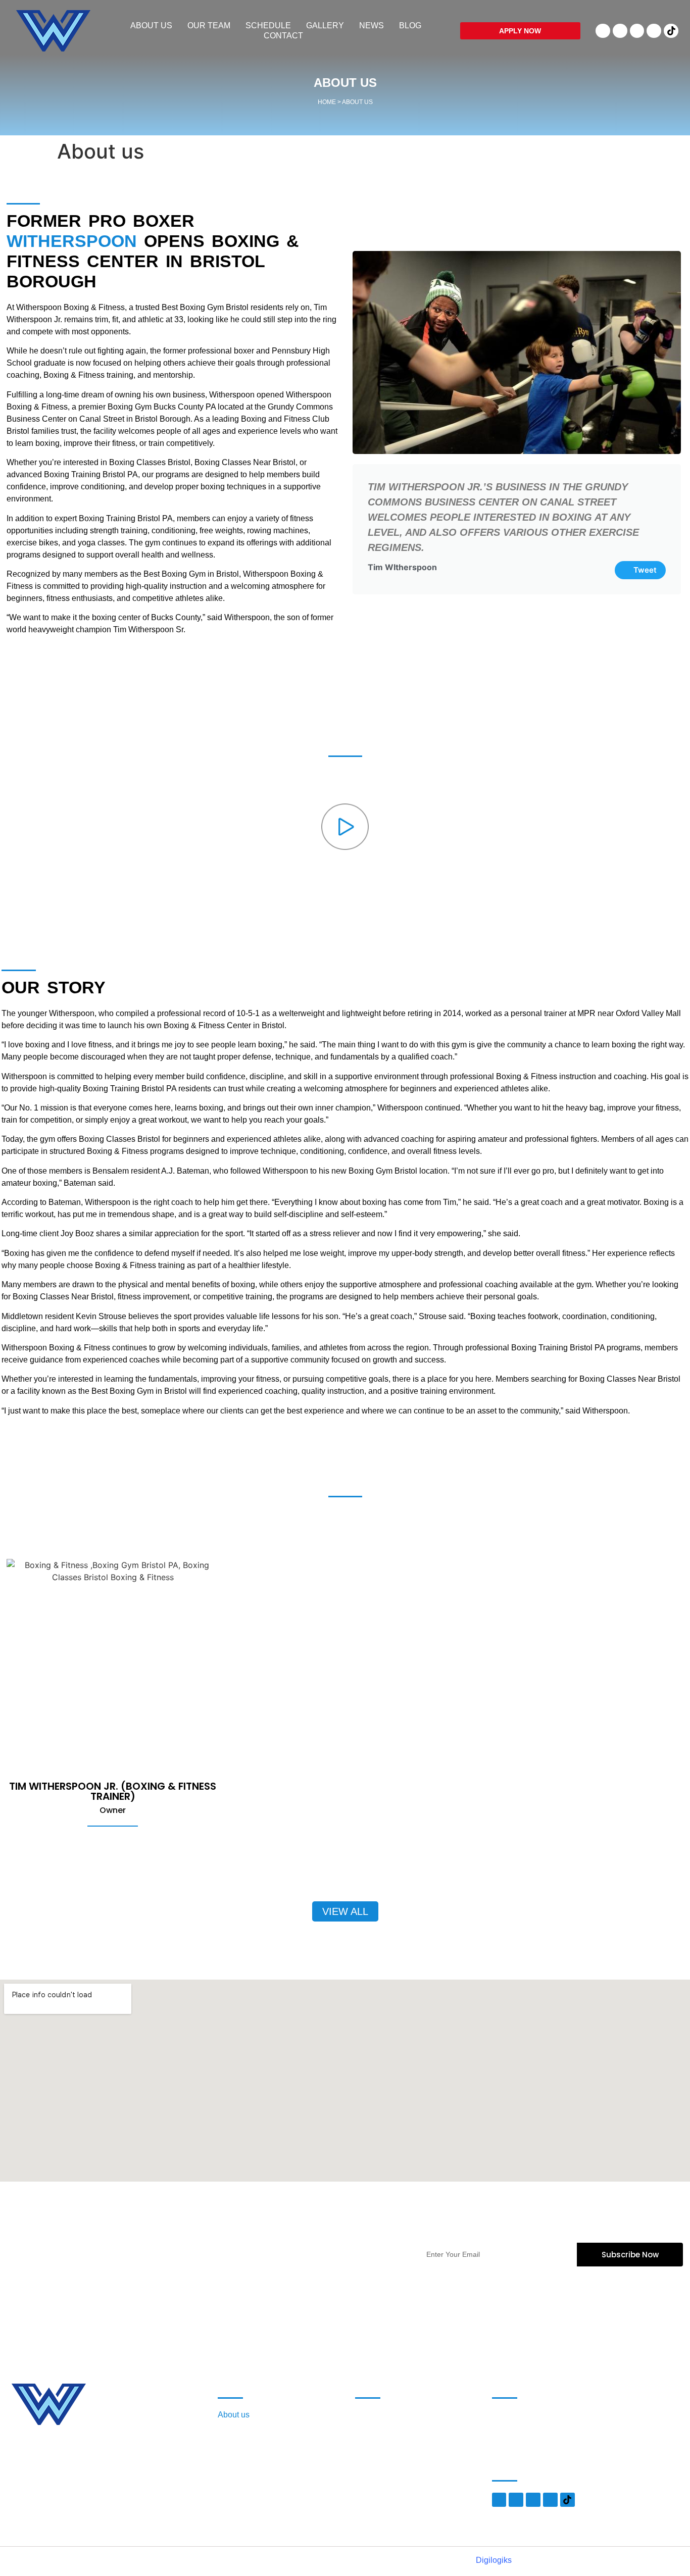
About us (151, 26)
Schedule (268, 26)
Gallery (325, 26)
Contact (283, 36)
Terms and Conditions (394, 2415)
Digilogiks (494, 2560)
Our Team (209, 26)
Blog (410, 26)
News (372, 26)
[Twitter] (620, 31)
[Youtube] (637, 31)
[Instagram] (654, 31)
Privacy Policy (381, 2430)
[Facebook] (603, 31)
